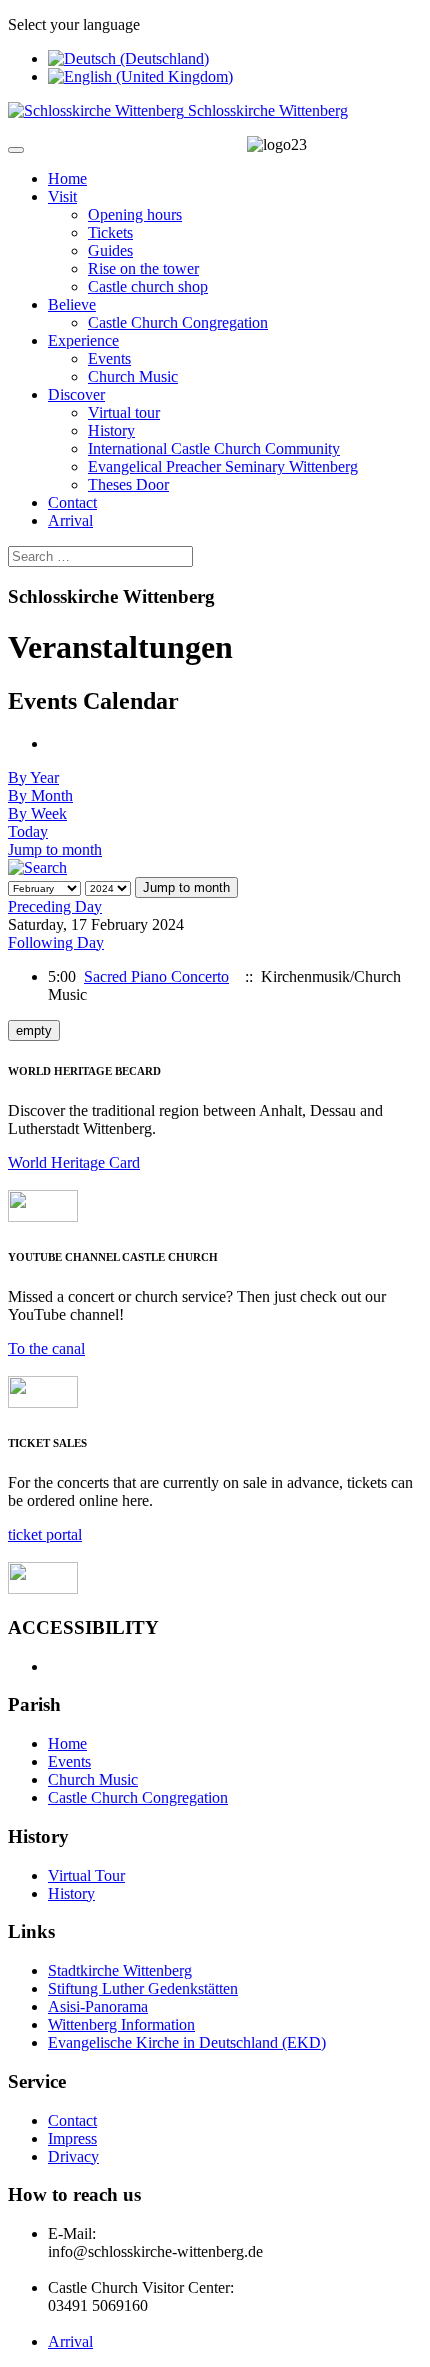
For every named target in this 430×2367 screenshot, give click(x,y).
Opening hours (135, 214)
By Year (33, 777)
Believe (72, 304)
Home (67, 178)
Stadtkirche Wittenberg (120, 1970)
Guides (110, 250)
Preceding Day (55, 906)
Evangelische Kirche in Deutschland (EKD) (187, 2042)
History (111, 430)
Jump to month (55, 849)
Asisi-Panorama (98, 2006)
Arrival (70, 520)
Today (28, 831)
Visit (62, 196)
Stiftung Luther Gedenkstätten (143, 1988)
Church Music (133, 376)
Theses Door (128, 484)
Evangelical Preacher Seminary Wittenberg (223, 466)
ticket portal (45, 1534)
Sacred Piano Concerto (156, 976)
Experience (83, 340)
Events (109, 358)
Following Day (56, 942)
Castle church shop (148, 286)
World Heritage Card (74, 1162)
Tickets (110, 232)
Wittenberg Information (121, 2024)
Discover (76, 394)
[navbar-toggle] (16, 150)
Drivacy (73, 2156)
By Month (40, 795)
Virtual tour (124, 412)
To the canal (46, 1348)
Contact (72, 502)
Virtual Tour (86, 1875)
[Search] (37, 867)
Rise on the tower (143, 268)
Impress (72, 2138)
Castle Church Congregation (178, 322)
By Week (37, 813)
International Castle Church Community (214, 448)
